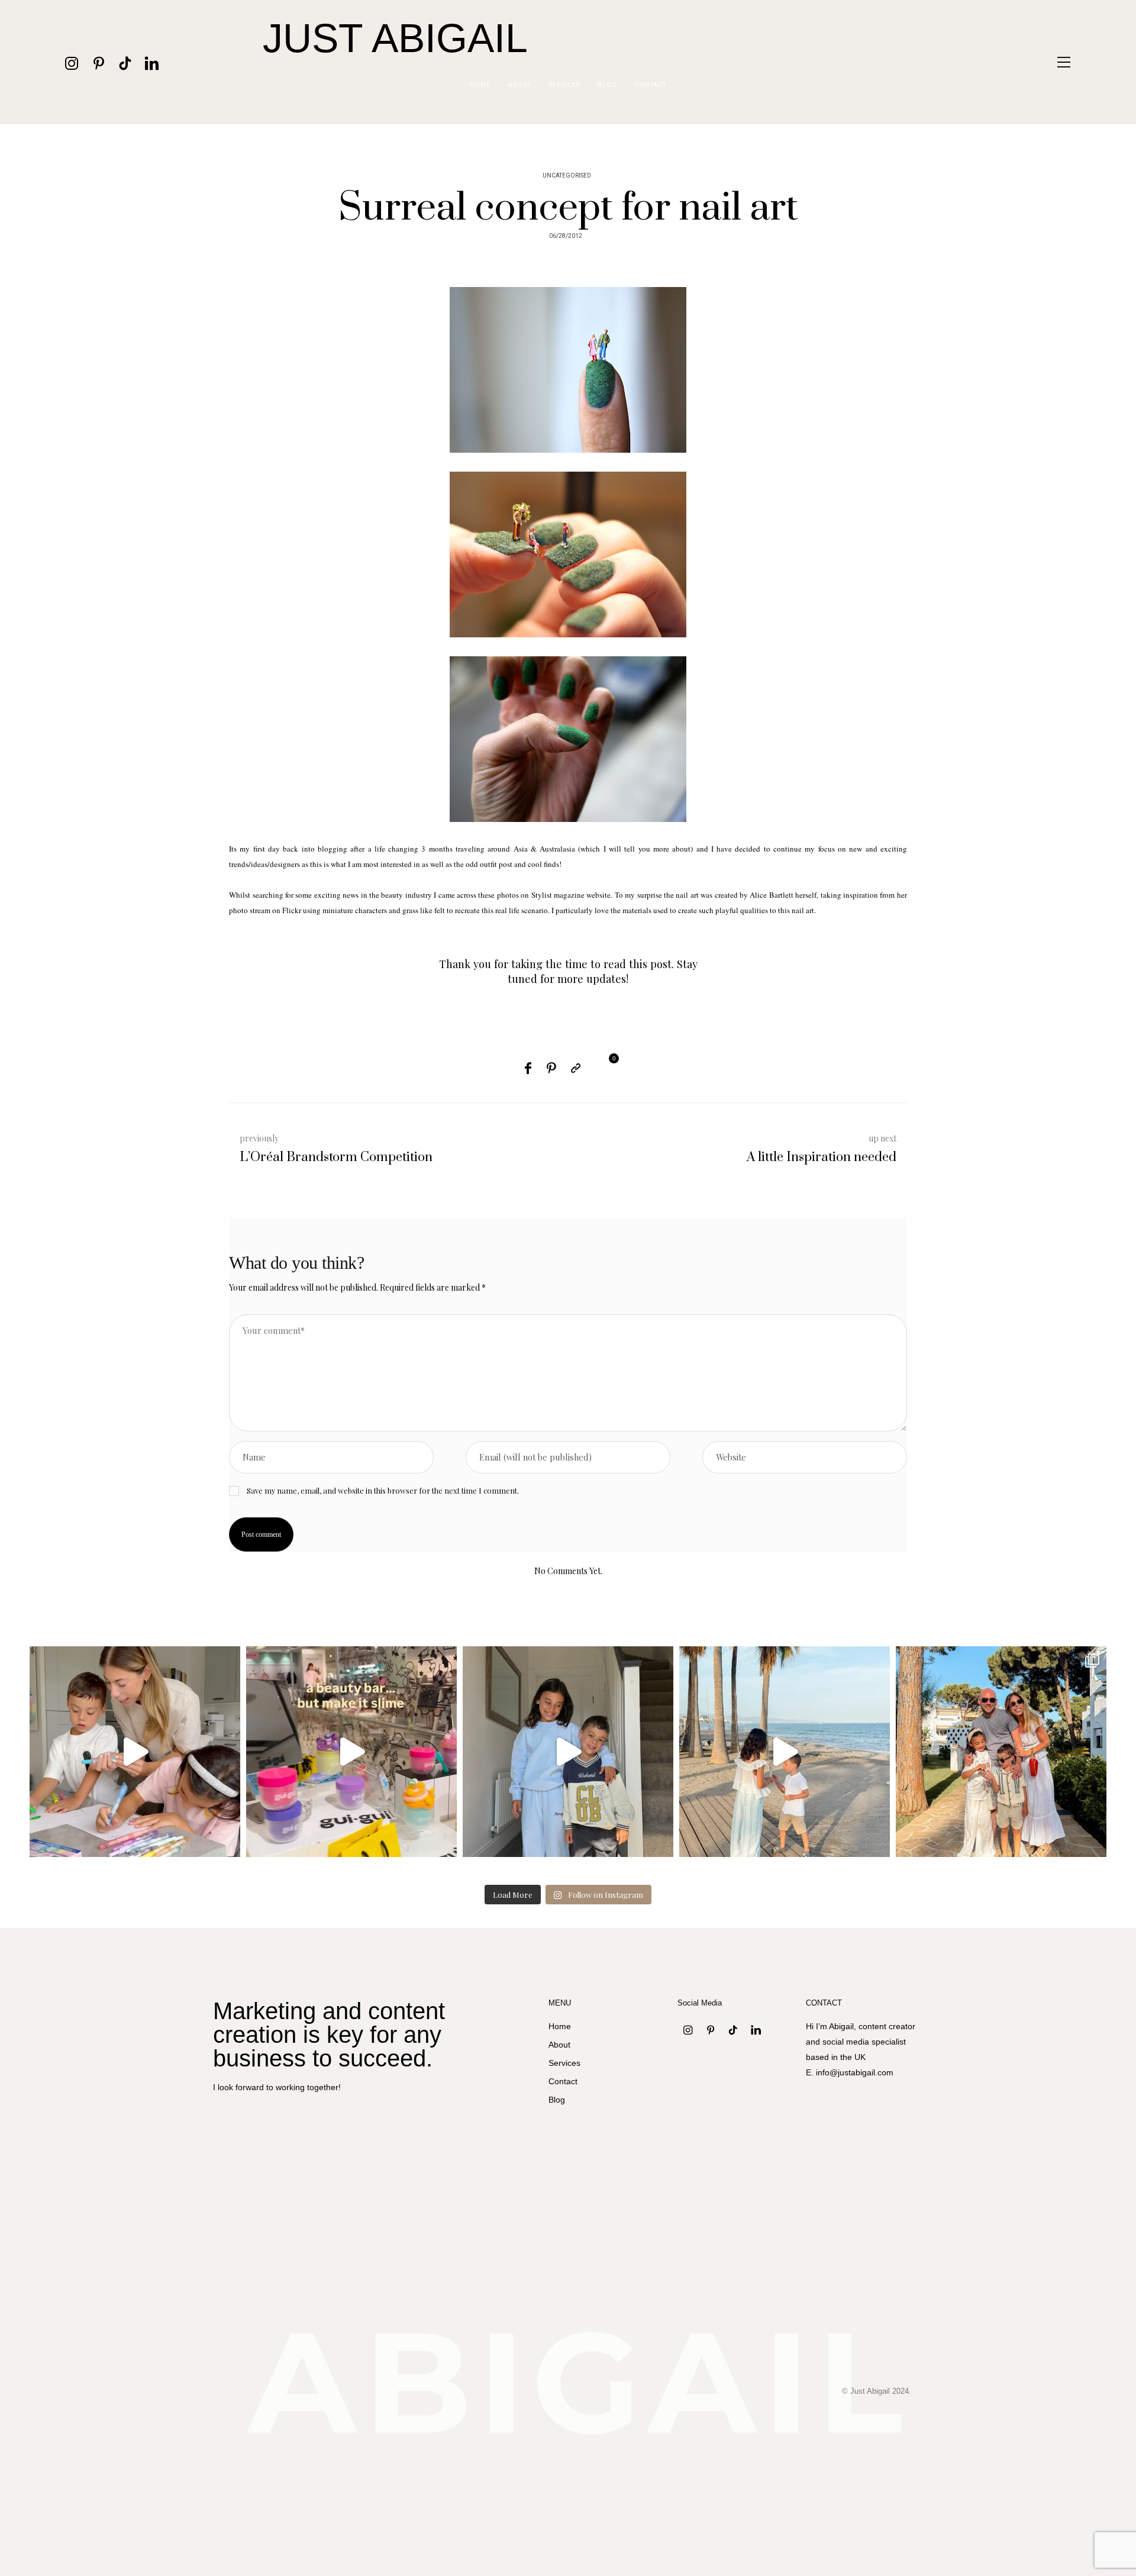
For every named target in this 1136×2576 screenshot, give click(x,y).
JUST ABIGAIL (395, 38)
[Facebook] (528, 1068)
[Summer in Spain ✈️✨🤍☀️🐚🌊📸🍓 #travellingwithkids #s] (785, 1752)
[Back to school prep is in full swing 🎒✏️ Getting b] (135, 1752)
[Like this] (603, 1066)
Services (564, 85)
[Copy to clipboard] (576, 1068)
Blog (607, 85)
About (520, 85)
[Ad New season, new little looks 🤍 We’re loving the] (568, 1752)
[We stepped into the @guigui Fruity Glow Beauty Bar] (351, 1752)
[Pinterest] (551, 1068)
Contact (651, 85)
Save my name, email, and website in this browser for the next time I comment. (383, 1490)
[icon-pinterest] (99, 62)
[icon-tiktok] (125, 62)
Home (480, 85)
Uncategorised (567, 176)
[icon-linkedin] (152, 62)
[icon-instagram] (72, 62)
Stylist (542, 895)
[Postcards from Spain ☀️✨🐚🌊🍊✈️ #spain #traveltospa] (1001, 1752)
